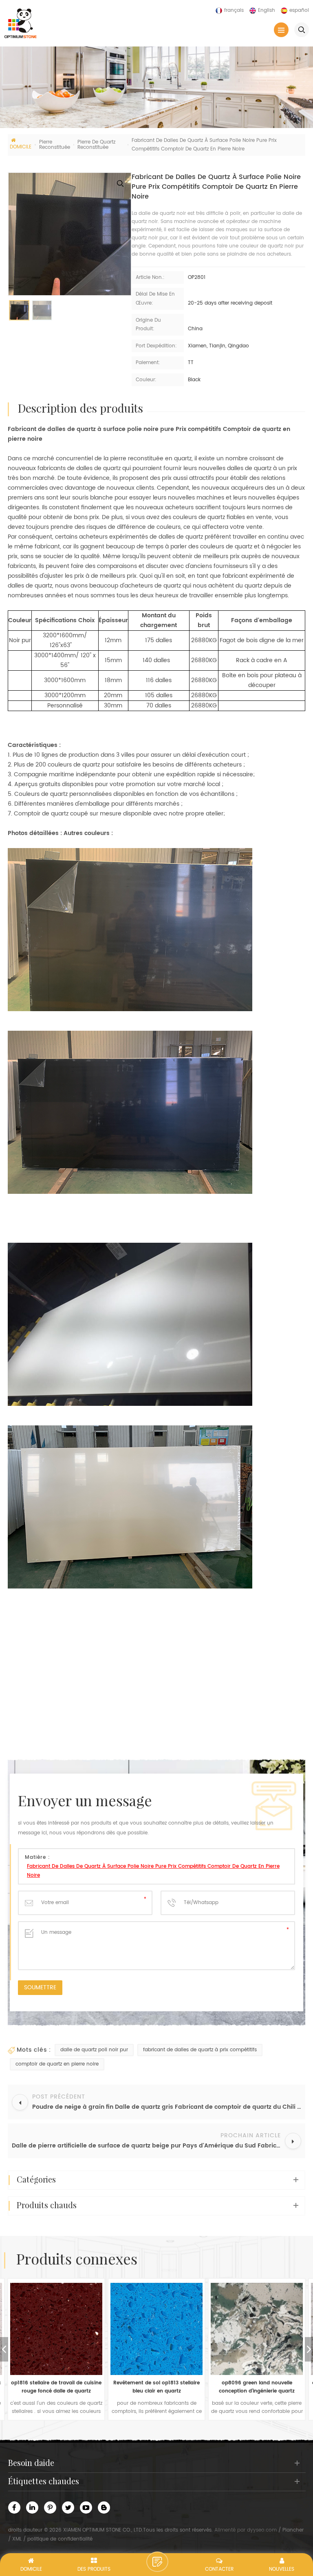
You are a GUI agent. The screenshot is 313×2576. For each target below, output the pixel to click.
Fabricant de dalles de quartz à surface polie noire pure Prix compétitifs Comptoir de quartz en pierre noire (153, 1871)
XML (17, 2539)
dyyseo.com (262, 2530)
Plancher (293, 2530)
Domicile (21, 147)
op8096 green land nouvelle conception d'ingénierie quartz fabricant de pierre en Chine (156, 2387)
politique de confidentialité (60, 2539)
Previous (4, 2349)
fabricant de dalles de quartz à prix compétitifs (200, 2050)
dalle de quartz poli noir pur (94, 2050)
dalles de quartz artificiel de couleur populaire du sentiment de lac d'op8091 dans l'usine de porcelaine (257, 2387)
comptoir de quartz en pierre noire (57, 2064)
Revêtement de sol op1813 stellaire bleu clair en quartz (56, 2387)
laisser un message (157, 2562)
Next (309, 2349)
